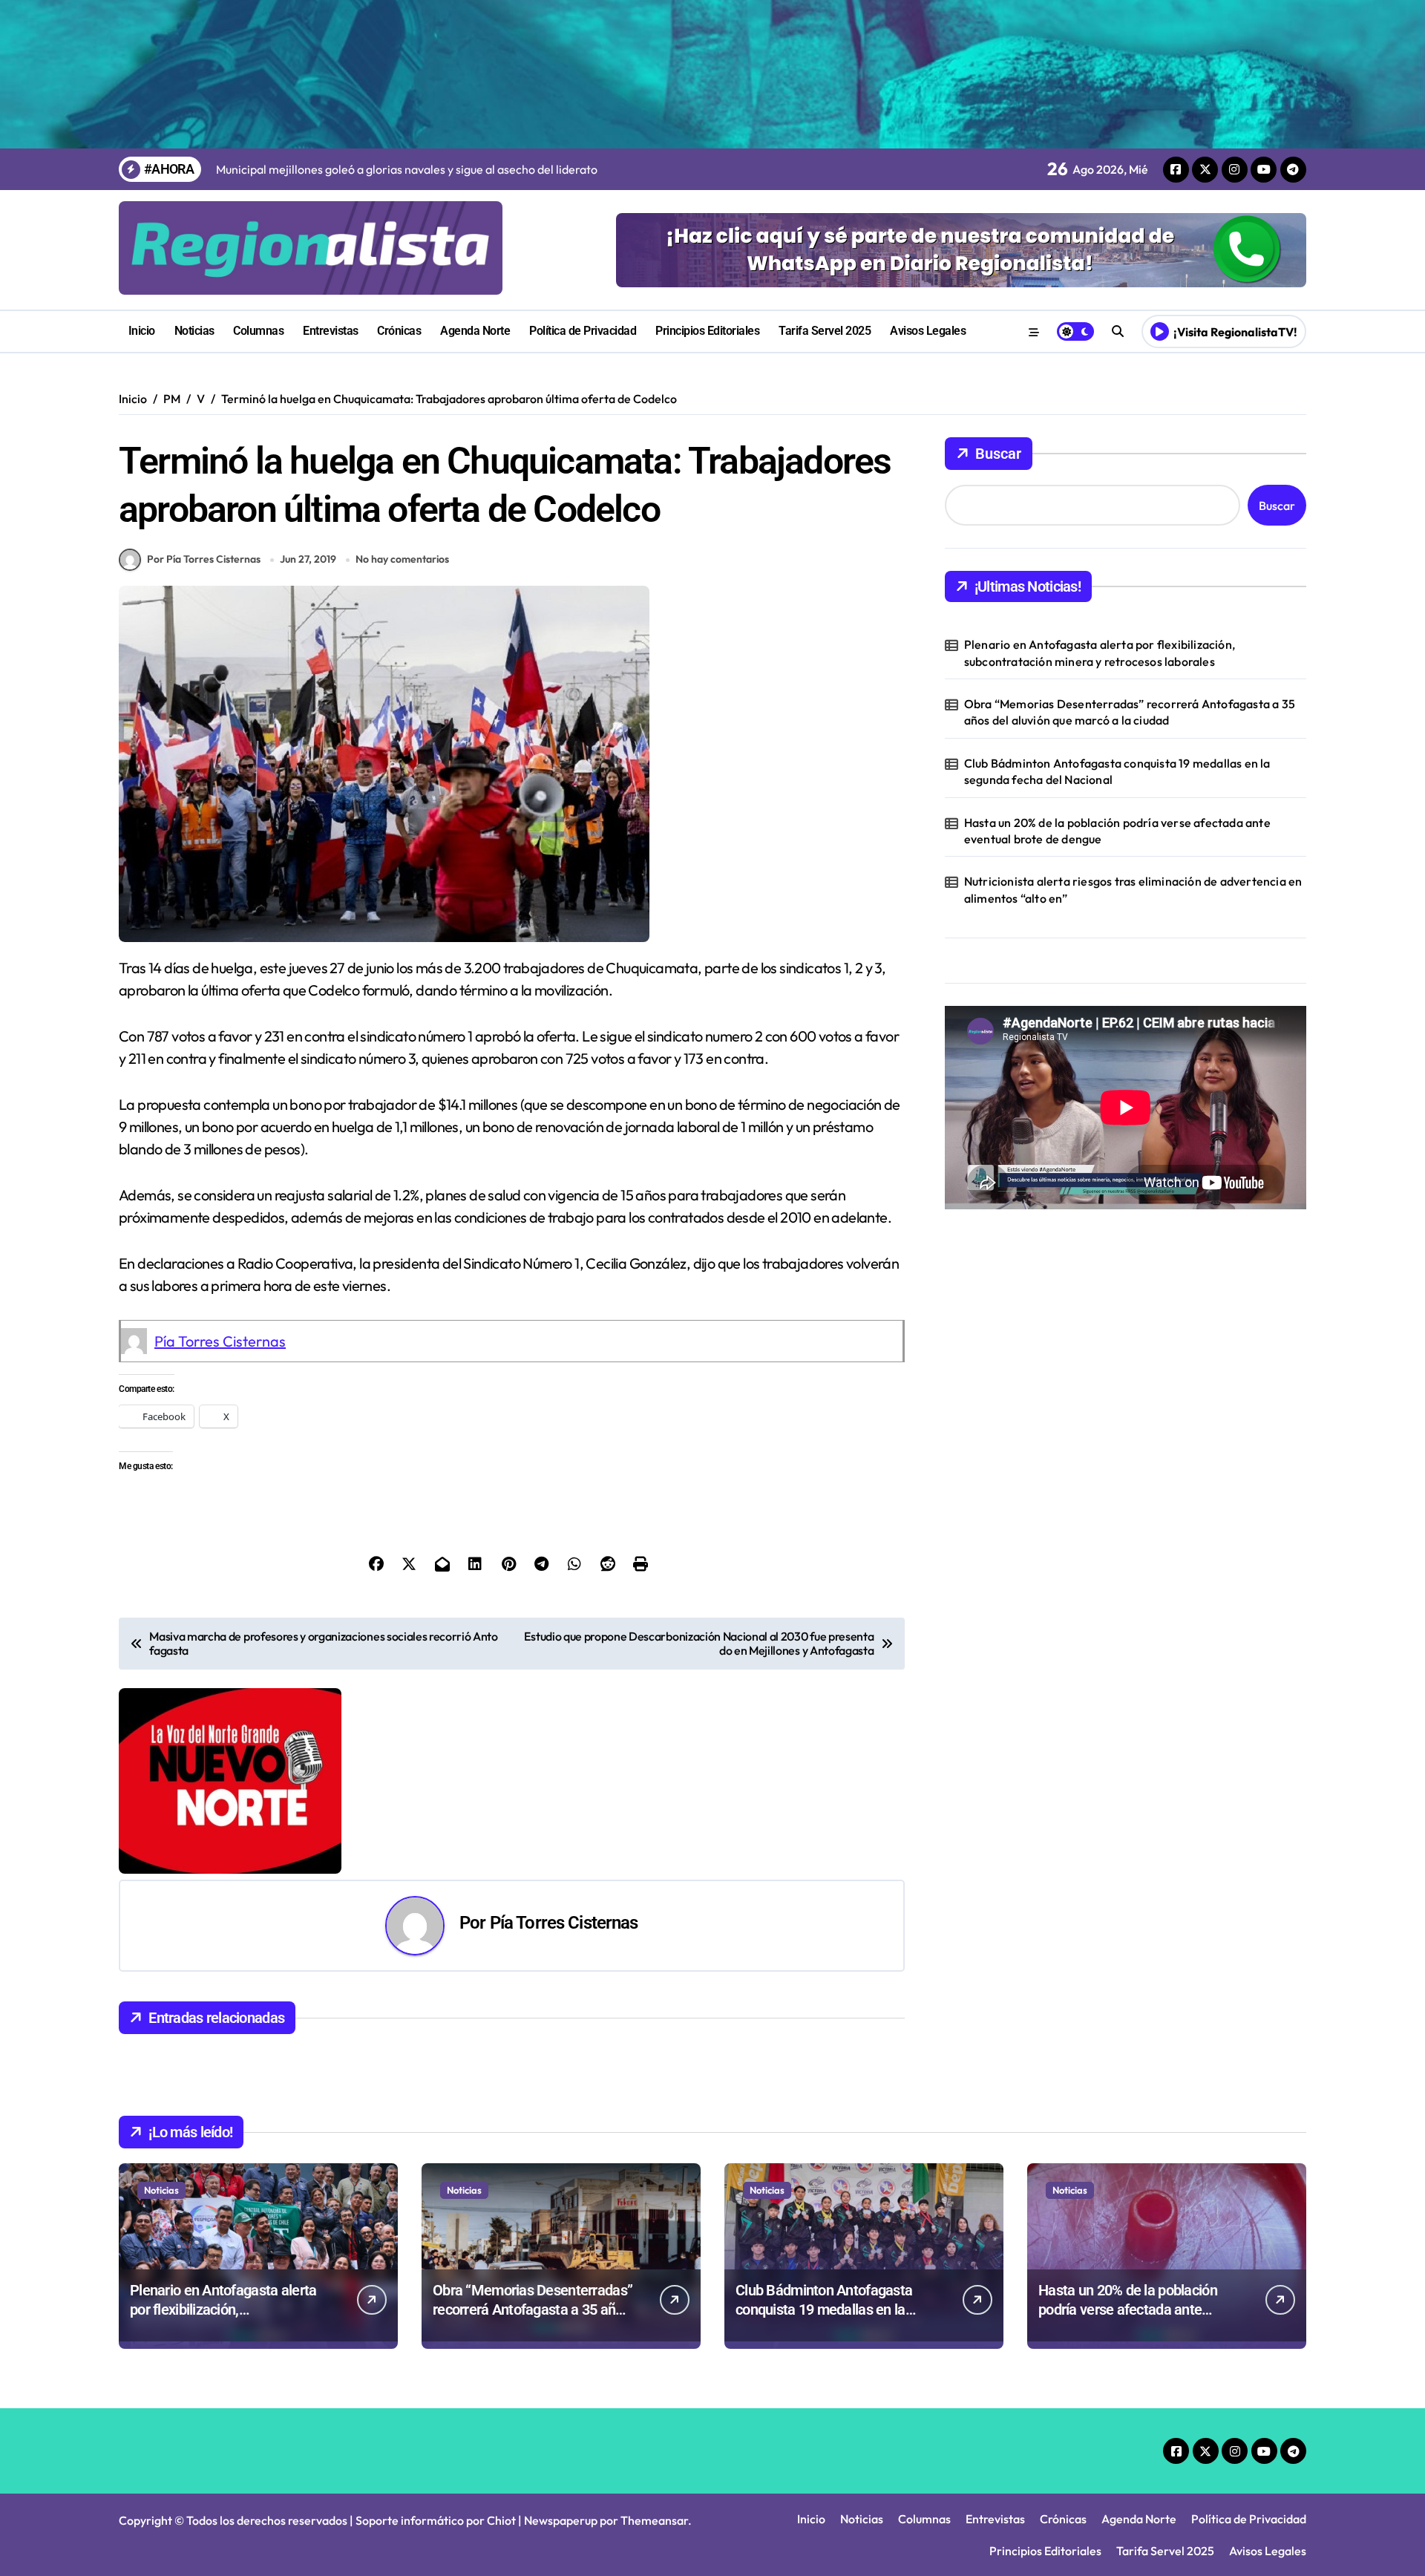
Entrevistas (331, 331)
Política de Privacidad (583, 331)
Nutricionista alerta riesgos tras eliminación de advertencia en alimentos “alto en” (1133, 889)
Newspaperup (561, 2520)
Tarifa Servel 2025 (825, 331)
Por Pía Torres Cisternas (204, 559)
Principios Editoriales (707, 331)
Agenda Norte (475, 331)
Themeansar (654, 2520)
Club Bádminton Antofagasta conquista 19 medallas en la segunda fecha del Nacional (1117, 771)
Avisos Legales (928, 331)
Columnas (258, 331)
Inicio (142, 331)
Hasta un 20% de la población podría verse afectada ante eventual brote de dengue (1117, 831)
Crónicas (399, 331)
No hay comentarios (402, 559)
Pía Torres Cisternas (220, 1341)
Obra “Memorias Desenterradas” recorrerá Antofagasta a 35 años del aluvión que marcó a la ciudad (1130, 712)
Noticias (194, 331)
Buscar (998, 454)
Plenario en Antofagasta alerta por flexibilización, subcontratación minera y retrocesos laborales (1100, 653)
